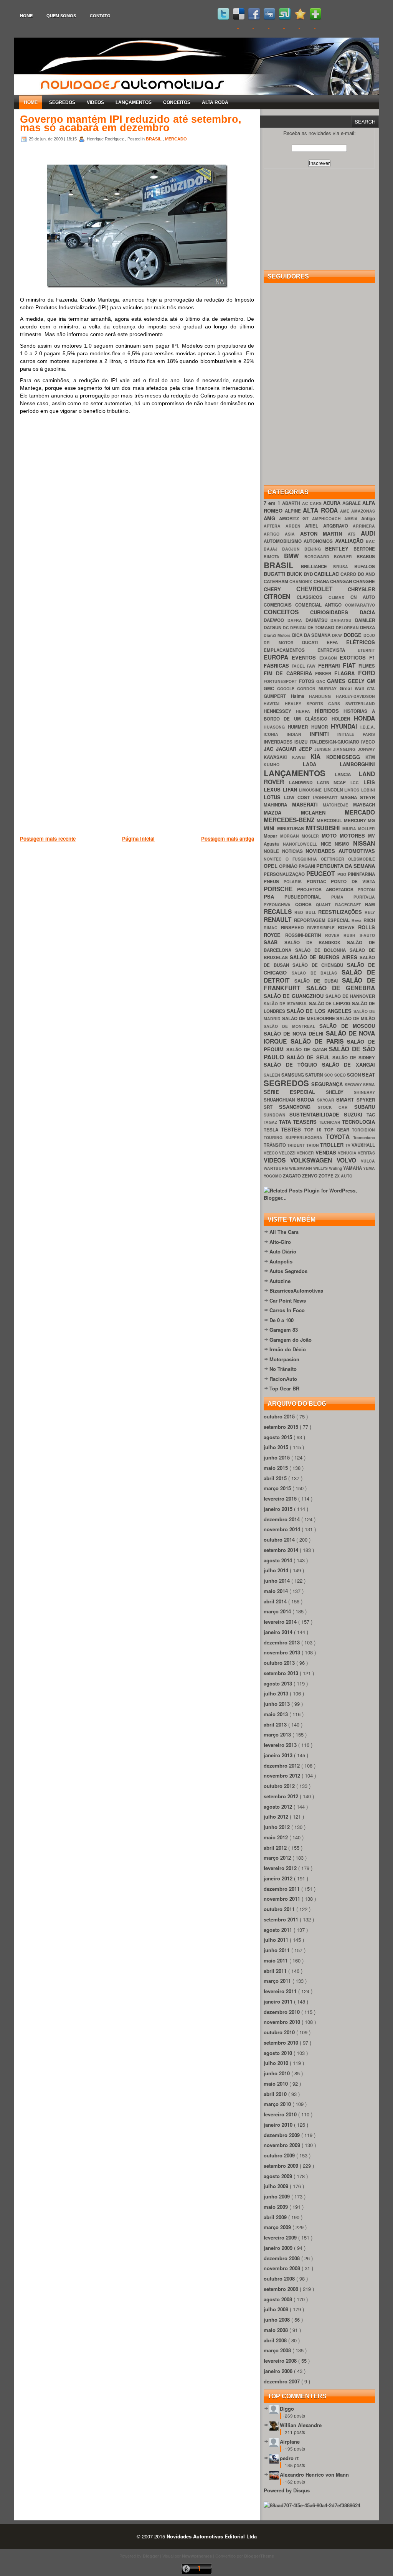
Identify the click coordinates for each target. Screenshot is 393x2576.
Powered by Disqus (287, 2490)
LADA (321, 764)
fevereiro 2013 (281, 1745)
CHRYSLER (361, 589)
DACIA (367, 612)
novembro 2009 (283, 2145)
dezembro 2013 (282, 1642)
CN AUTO (363, 597)
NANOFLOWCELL (302, 844)
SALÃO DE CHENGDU (320, 965)
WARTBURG (276, 1168)
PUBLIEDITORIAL (308, 897)
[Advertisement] (160, 882)
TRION (313, 1145)
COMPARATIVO (360, 605)
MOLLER (367, 829)
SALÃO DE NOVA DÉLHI (295, 1033)
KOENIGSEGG (346, 757)
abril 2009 (276, 2217)
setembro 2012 (282, 1796)
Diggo (287, 2409)
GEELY (357, 681)
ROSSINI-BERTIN (305, 935)
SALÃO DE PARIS (319, 1041)
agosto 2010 (279, 2053)
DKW (338, 635)
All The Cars (284, 1232)
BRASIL (154, 139)
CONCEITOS (177, 102)
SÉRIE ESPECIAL (295, 1092)
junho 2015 (277, 1457)
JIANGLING (345, 749)
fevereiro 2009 (281, 2237)
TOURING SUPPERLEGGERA (295, 1137)
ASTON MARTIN (324, 534)
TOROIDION (363, 1130)
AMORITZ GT (296, 519)
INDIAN (298, 734)
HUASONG (276, 727)
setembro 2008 (282, 2289)
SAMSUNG (293, 1075)
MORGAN (291, 836)
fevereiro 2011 (281, 1991)
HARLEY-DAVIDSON (355, 696)
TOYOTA (339, 1137)
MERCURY (356, 820)
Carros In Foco (287, 1310)
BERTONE (364, 549)
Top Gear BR (284, 1388)
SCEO (341, 1075)
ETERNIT (366, 650)
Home (26, 16)
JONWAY (366, 749)
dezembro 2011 (282, 1889)
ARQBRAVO (338, 526)
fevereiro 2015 (281, 1498)
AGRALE (352, 503)
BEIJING (315, 549)
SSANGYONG (298, 1107)
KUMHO (283, 764)
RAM (370, 905)
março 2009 (278, 2227)
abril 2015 (276, 1478)
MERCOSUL (330, 820)
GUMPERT (277, 696)
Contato (100, 16)
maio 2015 (277, 1468)
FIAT (351, 665)
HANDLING (322, 696)
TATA (286, 1122)
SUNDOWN (277, 1115)
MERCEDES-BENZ (290, 820)
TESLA (272, 1130)
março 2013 (278, 1734)
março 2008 (278, 2350)
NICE (328, 844)
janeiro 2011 (279, 2001)
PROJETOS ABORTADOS (327, 890)
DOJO (369, 635)
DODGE (353, 635)
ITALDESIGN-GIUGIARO (335, 742)
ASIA (292, 534)
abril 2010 (276, 2094)
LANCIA (347, 774)
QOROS (306, 905)
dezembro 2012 (282, 1765)
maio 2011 (277, 1960)
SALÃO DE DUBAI (318, 981)
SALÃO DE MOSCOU (347, 1026)
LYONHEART (327, 797)
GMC (270, 689)
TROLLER (333, 1145)
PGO (343, 874)
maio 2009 (277, 2207)
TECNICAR (331, 1122)
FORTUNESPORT (281, 681)
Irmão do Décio (288, 1349)
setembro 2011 (282, 1919)
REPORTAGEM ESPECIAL (323, 920)
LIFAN (291, 789)
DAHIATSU (318, 620)
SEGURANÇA (328, 1084)
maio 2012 (277, 1837)
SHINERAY (364, 1092)
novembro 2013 (283, 1652)
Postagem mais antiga (228, 839)
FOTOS (308, 681)
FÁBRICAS (278, 665)
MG (371, 820)
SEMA (369, 1084)
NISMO (344, 844)
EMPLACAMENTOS (291, 650)
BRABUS (366, 557)
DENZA (367, 628)
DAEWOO (276, 620)
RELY (370, 912)
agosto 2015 (279, 1437)
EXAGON (330, 658)
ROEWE (348, 928)
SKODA (307, 1099)
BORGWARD (319, 557)
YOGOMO (273, 1176)
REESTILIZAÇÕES (341, 912)
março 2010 (278, 2104)
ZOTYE (327, 1176)
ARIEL (314, 526)
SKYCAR (327, 1100)
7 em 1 (273, 503)
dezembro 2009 (282, 2135)
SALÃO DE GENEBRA (341, 988)
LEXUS (273, 789)
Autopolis (281, 1261)
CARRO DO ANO (358, 574)
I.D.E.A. (368, 727)
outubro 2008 (280, 2278)
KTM (370, 757)
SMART (346, 1099)
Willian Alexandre (301, 2425)
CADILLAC (327, 574)
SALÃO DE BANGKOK (316, 942)
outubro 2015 (280, 1416)
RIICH (369, 920)
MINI (270, 828)
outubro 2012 (280, 1786)
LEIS (369, 782)
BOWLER (345, 557)
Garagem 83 (284, 1330)
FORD (367, 673)
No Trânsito (283, 1369)
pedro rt (289, 2458)
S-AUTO (367, 935)
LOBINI (368, 790)
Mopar (272, 836)
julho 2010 (277, 2063)
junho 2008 (277, 2320)
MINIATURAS (292, 829)
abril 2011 (276, 1971)
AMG (271, 518)
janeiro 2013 (279, 1755)
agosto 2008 (279, 2299)
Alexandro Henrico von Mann (314, 2475)
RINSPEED (294, 928)
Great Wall (353, 689)
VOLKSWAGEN (313, 1160)
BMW (294, 556)
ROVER (334, 935)
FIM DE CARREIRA (289, 673)
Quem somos (61, 16)
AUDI (368, 533)
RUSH (352, 935)
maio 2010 (277, 2084)
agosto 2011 (279, 1930)
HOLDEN (343, 719)
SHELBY (340, 1092)
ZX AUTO (343, 1176)
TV (348, 1145)
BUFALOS (365, 566)
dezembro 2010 (282, 2012)
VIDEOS (95, 102)
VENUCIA (348, 1153)
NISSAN (364, 843)
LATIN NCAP (334, 783)
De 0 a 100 (282, 1320)
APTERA (275, 526)
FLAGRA (346, 673)
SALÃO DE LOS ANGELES (320, 1011)
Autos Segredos (288, 1271)
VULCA (368, 1161)
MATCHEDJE (338, 805)
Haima (300, 696)
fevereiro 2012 (281, 1868)
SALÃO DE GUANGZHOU (295, 996)
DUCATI (314, 642)
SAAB (274, 942)
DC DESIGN (295, 628)
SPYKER (366, 1100)
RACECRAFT (350, 905)
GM (371, 681)
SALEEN (272, 1075)
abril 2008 (276, 2340)
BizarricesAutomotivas (296, 1290)
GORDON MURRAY (318, 689)
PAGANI (307, 866)
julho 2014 (277, 1570)
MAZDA (282, 812)
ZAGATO (292, 1176)
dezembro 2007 (282, 2381)
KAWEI (301, 757)
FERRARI (330, 665)
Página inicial (138, 839)
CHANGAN (342, 581)
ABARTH (292, 503)
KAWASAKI (278, 757)
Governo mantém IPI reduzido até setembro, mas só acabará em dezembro (131, 124)
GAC (322, 681)
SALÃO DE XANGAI (348, 1065)
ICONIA (275, 734)
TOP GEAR (338, 1130)
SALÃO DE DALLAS (317, 973)
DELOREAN (348, 628)
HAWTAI (274, 703)
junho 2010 (277, 2073)
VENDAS (327, 1152)
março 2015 (278, 1488)
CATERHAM (277, 581)
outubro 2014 (280, 1539)
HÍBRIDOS (329, 711)
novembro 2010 (283, 2022)
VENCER (306, 1153)
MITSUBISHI (324, 828)
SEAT (368, 1074)
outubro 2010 (280, 2032)
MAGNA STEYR (358, 797)
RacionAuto (283, 1379)
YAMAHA (353, 1168)
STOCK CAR (336, 1107)
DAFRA (296, 620)
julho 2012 (277, 1817)
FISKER (325, 674)
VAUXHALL (363, 1145)
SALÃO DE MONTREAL (291, 1026)
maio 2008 (277, 2330)
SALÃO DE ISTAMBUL (286, 1004)
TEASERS (306, 1122)
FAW (312, 666)
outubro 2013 (280, 1663)
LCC (357, 783)
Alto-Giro (280, 1242)
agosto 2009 (279, 2176)
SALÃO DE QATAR (308, 1050)
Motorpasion (284, 1359)
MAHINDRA (278, 805)
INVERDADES (279, 742)
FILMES (367, 666)
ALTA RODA (215, 102)
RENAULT (279, 919)
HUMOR (321, 727)
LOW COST (298, 797)
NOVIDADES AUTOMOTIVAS (340, 851)
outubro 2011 (280, 1909)
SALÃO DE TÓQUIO (293, 1065)
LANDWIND (303, 783)
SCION (354, 1075)
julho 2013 (277, 1693)
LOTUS (274, 797)
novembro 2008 (283, 2268)
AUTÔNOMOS (319, 541)
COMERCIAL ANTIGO (320, 605)
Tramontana (364, 1137)
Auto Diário (283, 1251)
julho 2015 (277, 1447)
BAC (370, 541)
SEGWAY (354, 1084)
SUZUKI (355, 1114)
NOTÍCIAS (294, 851)
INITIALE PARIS (356, 734)
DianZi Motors (278, 635)
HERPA (305, 711)
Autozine (280, 1281)
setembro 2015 (282, 1427)
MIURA (350, 829)
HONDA (364, 718)
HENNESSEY (280, 711)
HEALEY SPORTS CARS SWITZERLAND (330, 703)
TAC (371, 1115)
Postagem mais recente (48, 839)
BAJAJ (273, 549)
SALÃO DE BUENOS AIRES (325, 957)
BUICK (295, 574)
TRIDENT (296, 1145)
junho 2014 (277, 1581)
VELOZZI (288, 1153)
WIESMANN (301, 1168)
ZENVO (310, 1176)
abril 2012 (276, 1848)
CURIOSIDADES (335, 612)
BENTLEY (339, 548)
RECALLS (279, 911)
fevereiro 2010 (281, 2114)
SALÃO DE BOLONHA (322, 950)
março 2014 (278, 1611)
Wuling (336, 1168)
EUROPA (278, 657)
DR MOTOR (283, 642)
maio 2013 (277, 1714)
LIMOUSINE (311, 790)
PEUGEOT (322, 873)
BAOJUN (293, 549)
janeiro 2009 (279, 2248)
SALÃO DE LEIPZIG (331, 1004)
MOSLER (312, 836)
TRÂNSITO (275, 1145)
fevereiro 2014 (281, 1622)
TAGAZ (271, 1122)
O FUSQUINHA (303, 859)
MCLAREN (323, 812)
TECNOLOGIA (358, 1122)
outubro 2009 (280, 2155)
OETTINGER (334, 859)
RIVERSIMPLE (323, 928)
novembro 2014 (283, 1529)
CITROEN (280, 596)
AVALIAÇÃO (350, 541)
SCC (329, 1075)
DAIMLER (365, 620)
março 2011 (278, 1981)
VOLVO (349, 1160)
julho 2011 (277, 1940)
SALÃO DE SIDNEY (354, 1058)
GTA (371, 689)
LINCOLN (334, 790)
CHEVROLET (322, 589)
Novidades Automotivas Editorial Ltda (212, 2536)
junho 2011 (277, 1950)
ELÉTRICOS (361, 642)
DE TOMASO (322, 628)
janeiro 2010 (279, 2125)
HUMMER (299, 727)
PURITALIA (364, 897)
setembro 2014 (282, 1550)
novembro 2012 (283, 1775)
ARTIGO (274, 534)
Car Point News (288, 1300)
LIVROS (353, 790)
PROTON (366, 890)
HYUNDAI (346, 726)
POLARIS (295, 881)
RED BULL (306, 912)
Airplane (290, 2442)
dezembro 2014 (282, 1519)
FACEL (299, 666)
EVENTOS (305, 657)
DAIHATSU (343, 620)
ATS (354, 534)
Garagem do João (291, 1340)
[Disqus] (137, 530)
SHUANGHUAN (280, 1100)
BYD (309, 574)
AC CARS (313, 503)
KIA (318, 756)
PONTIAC (319, 881)
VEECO (271, 1153)
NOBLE (273, 851)
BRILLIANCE (317, 566)
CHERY (280, 589)
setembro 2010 (282, 2042)
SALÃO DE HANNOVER (350, 996)
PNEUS (274, 881)
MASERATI (308, 804)
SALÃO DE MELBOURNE (309, 1018)
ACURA (333, 503)
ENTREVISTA (338, 650)
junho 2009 (277, 2196)
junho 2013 (277, 1704)
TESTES (292, 1129)
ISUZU (302, 742)
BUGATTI (275, 574)
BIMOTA (274, 557)
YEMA (369, 1168)
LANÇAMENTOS (134, 102)
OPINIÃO (289, 866)
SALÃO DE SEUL (310, 1057)
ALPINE (294, 511)
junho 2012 (277, 1827)
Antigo (368, 519)
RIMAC (272, 928)
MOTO (331, 835)
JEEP (307, 749)
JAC (270, 749)
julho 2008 (277, 2309)
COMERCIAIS (279, 605)
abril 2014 (276, 1601)
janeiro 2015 (279, 1509)
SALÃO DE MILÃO (356, 1018)
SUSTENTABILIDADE (316, 1114)
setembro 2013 (282, 1673)
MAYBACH (364, 805)
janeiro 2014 (279, 1632)
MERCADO (176, 139)
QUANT (325, 905)
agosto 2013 (279, 1683)
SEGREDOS (62, 102)
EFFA (337, 642)
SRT (271, 1107)
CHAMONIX (301, 581)
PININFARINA (361, 874)
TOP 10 (315, 1130)
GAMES (337, 681)
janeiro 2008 (279, 2371)
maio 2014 (277, 1591)
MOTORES (354, 835)
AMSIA (353, 519)
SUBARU (365, 1107)
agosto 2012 (279, 1807)
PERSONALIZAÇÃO (285, 874)
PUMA (342, 897)
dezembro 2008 (282, 2258)
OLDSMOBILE (362, 859)
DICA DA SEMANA (312, 635)
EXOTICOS (354, 657)
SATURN (315, 1075)
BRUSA (344, 566)
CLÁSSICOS (313, 597)
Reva (357, 920)
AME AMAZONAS (357, 511)
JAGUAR (287, 749)
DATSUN (273, 628)
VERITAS (366, 1153)
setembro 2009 (282, 2166)
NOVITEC (275, 859)
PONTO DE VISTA (353, 881)
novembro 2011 (283, 1899)
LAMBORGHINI (357, 764)
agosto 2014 (279, 1560)
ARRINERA (364, 526)
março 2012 (278, 1858)
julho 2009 (277, 2186)
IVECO (368, 742)
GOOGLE (287, 689)
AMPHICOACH (328, 519)
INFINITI (324, 734)
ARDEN (296, 526)
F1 (372, 657)
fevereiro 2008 (281, 2361)
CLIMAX (339, 597)
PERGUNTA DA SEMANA (346, 866)
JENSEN (324, 749)
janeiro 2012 (279, 1878)
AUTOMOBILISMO (284, 541)
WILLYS (321, 1168)
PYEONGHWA (279, 905)
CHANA (322, 581)
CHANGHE (364, 581)
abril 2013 (276, 1724)
